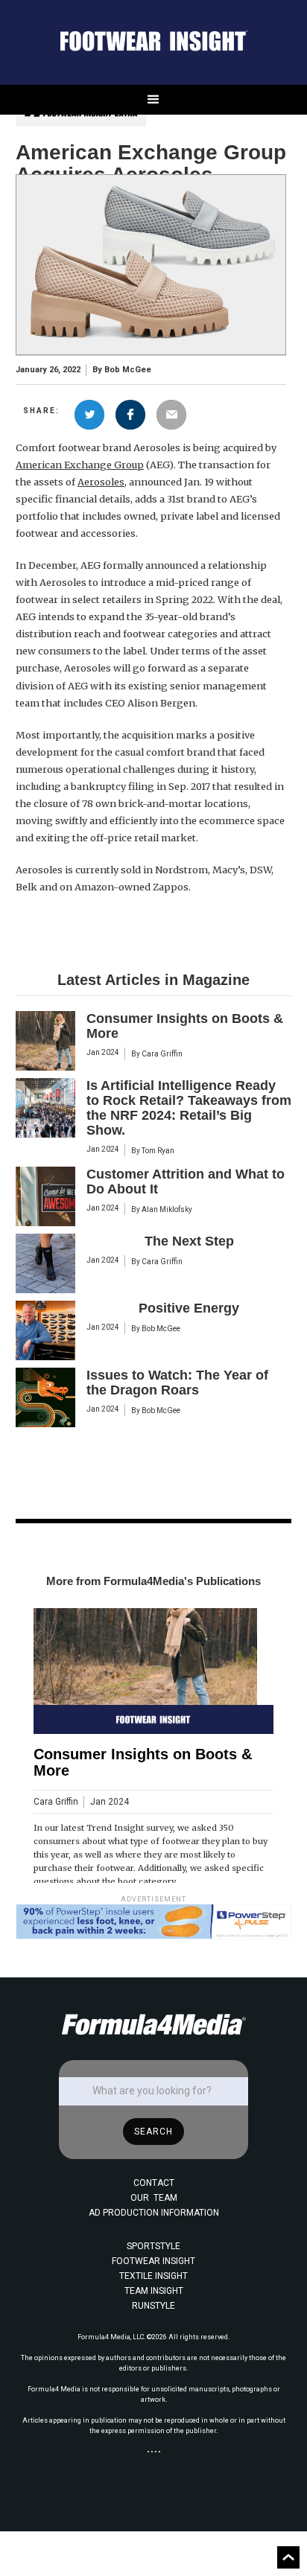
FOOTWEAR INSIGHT (153, 2261)
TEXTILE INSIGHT (153, 2276)
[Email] (171, 415)
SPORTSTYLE (153, 2246)
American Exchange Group (80, 465)
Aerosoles (101, 482)
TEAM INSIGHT (154, 2291)
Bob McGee (128, 370)
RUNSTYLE (153, 2306)
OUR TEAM (154, 2198)
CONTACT (154, 2183)
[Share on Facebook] (130, 415)
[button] (153, 100)
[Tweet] (89, 415)
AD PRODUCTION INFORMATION (154, 2213)
